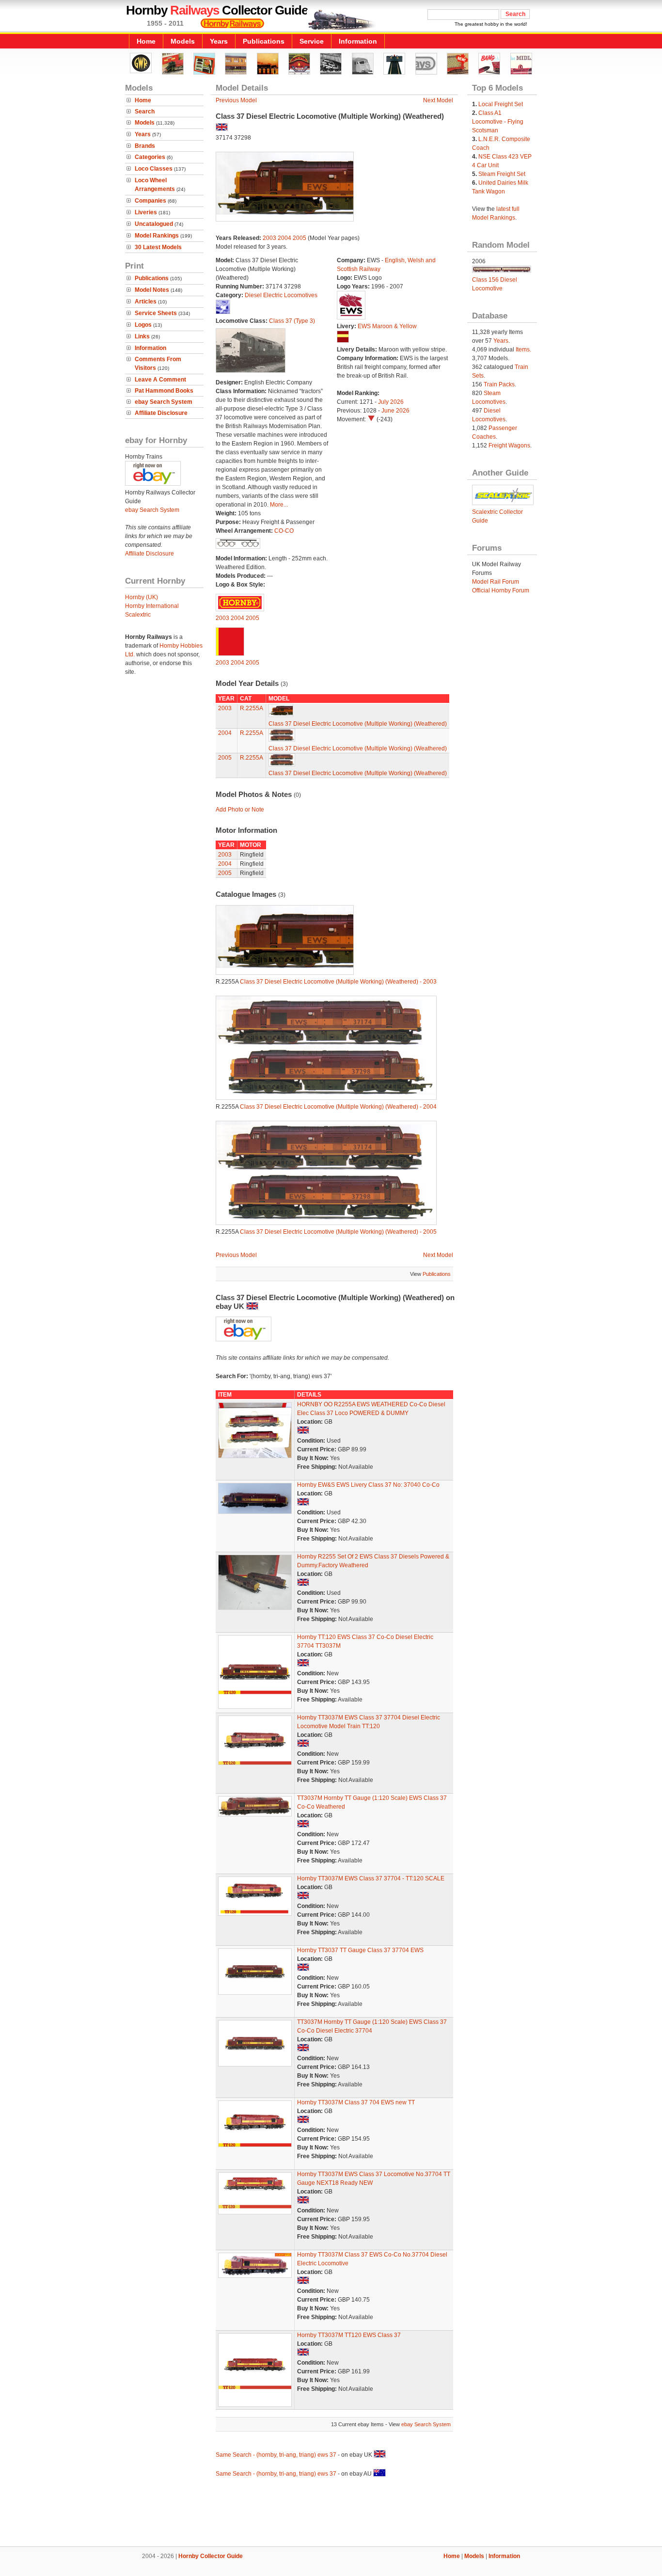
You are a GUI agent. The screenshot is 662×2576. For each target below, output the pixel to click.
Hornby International (152, 606)
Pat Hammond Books (164, 391)
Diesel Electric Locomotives (281, 295)
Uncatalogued (154, 224)
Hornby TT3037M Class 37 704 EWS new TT (356, 2102)
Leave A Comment (160, 380)
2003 (269, 238)
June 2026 (395, 411)
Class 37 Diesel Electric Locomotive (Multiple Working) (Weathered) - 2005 (338, 1232)
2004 (284, 238)
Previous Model (236, 100)
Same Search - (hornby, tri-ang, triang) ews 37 (276, 2455)
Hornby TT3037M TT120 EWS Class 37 (349, 2335)
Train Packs (499, 384)
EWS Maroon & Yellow (387, 326)
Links (142, 336)
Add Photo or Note (240, 810)
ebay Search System (164, 402)
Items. (523, 350)
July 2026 (391, 402)
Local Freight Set (501, 104)
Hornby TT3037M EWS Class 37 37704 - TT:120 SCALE (371, 1878)
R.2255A (252, 708)
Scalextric (138, 615)
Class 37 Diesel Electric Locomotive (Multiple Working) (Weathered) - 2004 (338, 1107)
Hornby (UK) (142, 597)
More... (279, 505)
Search (145, 111)
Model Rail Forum (496, 582)
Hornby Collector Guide (211, 2556)
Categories (150, 157)
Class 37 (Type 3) (292, 321)
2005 (299, 238)
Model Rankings (157, 236)
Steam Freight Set (502, 174)
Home (146, 41)
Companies (150, 201)
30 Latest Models (158, 247)
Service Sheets (156, 313)
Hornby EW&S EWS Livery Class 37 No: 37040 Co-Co (368, 1485)
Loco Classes (154, 169)
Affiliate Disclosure (161, 413)
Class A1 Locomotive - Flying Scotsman (498, 122)
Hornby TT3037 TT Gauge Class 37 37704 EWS (360, 1950)
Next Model (438, 100)
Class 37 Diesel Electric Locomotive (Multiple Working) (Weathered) (358, 724)
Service (312, 41)
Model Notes (152, 290)
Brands (145, 146)
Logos (143, 325)
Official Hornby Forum (501, 590)
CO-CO (284, 531)
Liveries (146, 212)
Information (358, 41)
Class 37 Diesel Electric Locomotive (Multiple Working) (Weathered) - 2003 (338, 982)
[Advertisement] (331, 2513)
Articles (146, 302)
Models (183, 41)
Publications (264, 41)
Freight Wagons (509, 445)
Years (219, 41)
